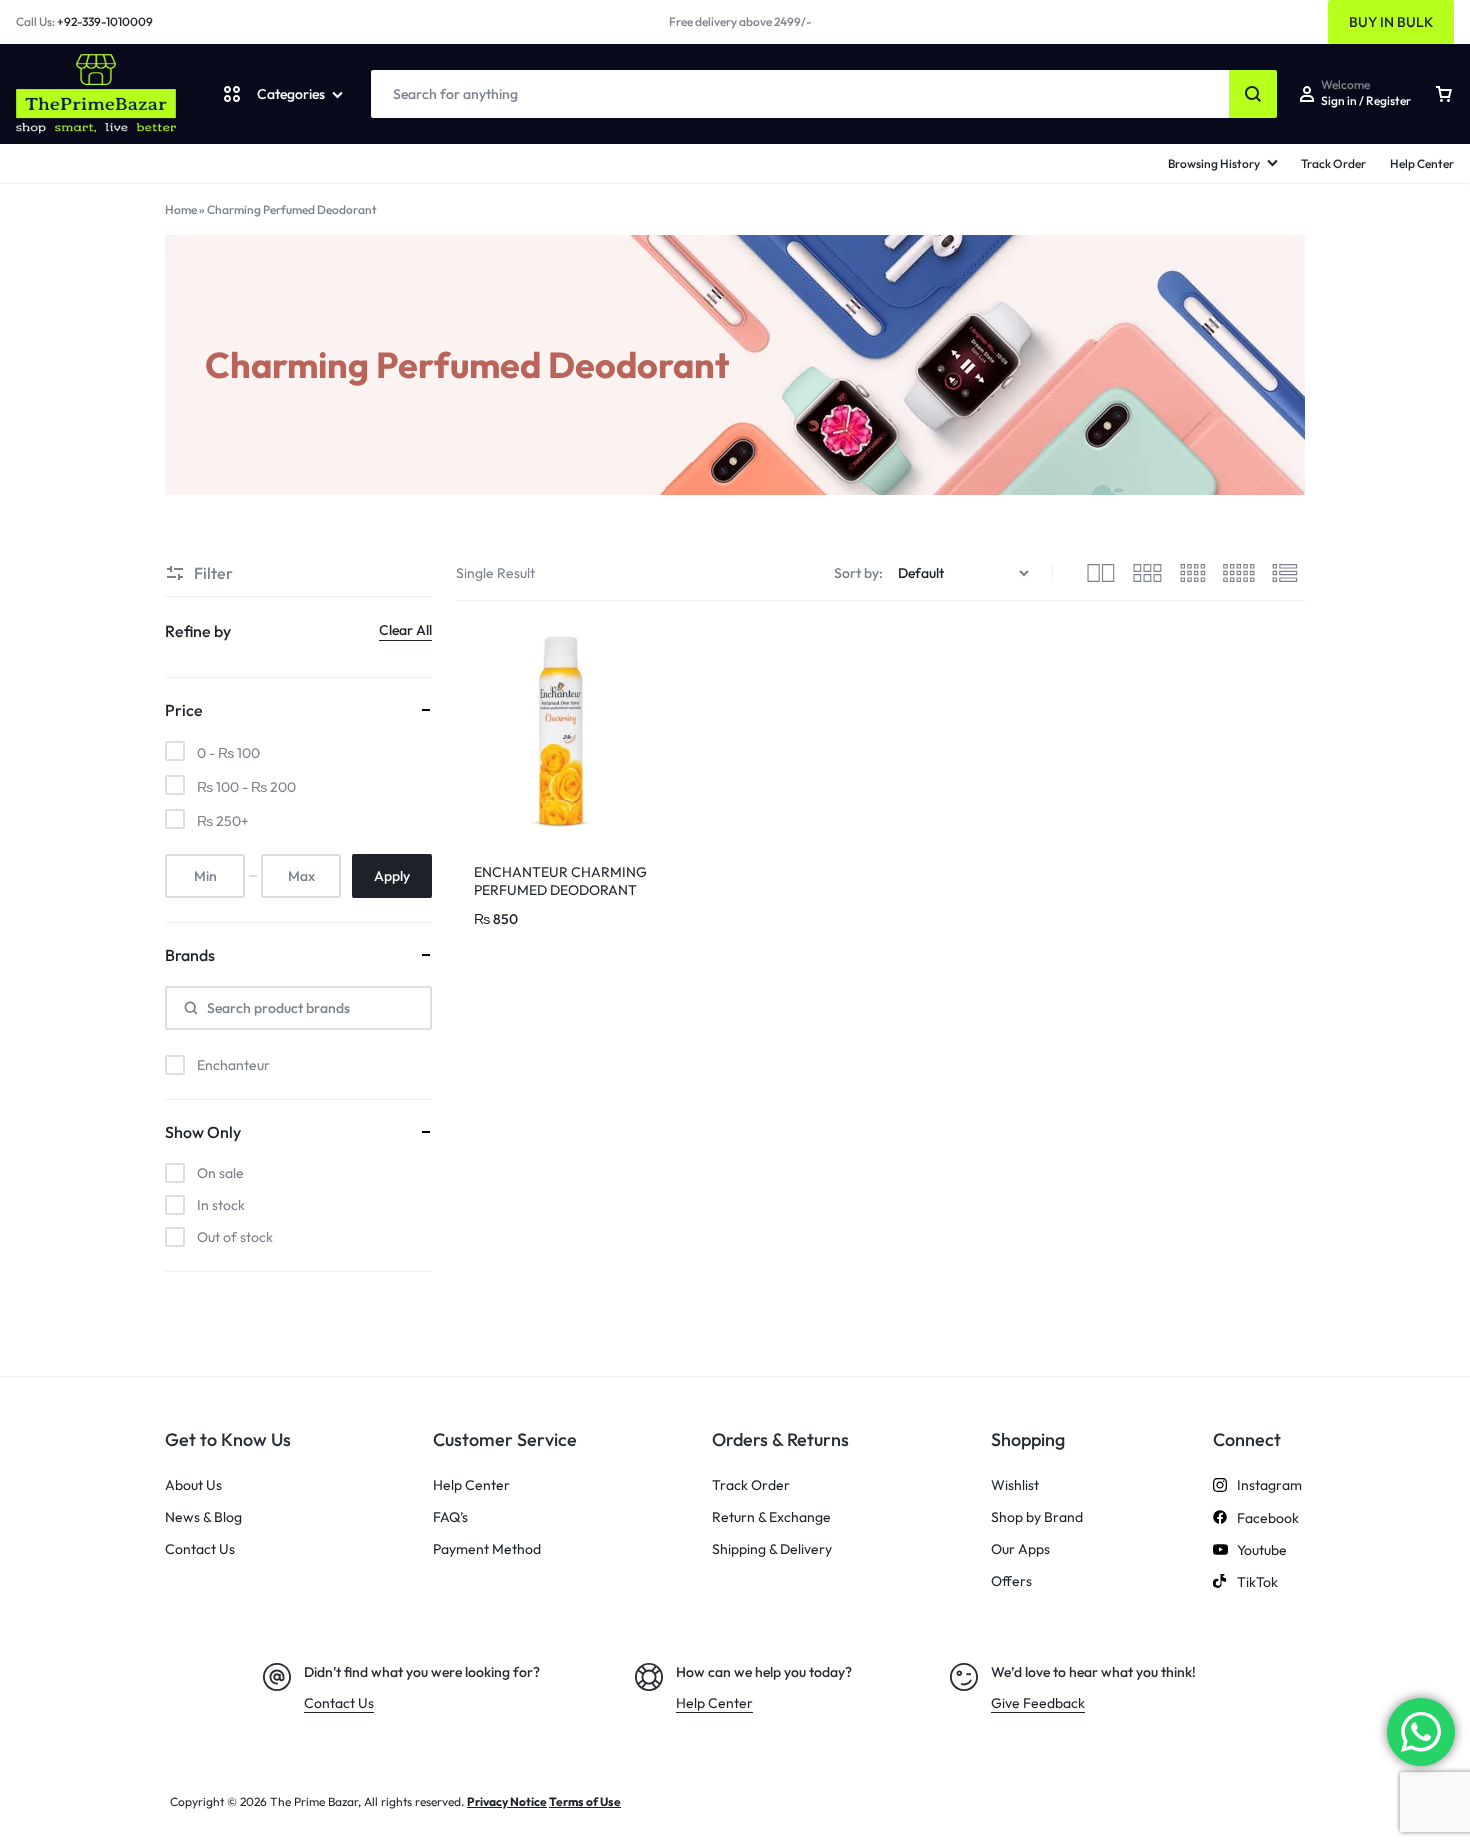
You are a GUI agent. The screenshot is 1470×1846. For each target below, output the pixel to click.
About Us (193, 1485)
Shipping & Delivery (772, 1549)
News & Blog (203, 1517)
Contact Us (200, 1549)
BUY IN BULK (1391, 22)
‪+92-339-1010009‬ (105, 21)
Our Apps (1020, 1549)
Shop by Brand (1037, 1517)
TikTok (1257, 1582)
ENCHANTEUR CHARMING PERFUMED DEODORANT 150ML (560, 890)
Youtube (1262, 1550)
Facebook (1268, 1518)
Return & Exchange (771, 1517)
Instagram (1269, 1485)
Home (181, 209)
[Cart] (1444, 94)
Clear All (405, 630)
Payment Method (487, 1549)
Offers (1011, 1581)
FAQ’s (450, 1517)
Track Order (1333, 163)
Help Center (1422, 163)
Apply (392, 876)
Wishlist (1015, 1485)
